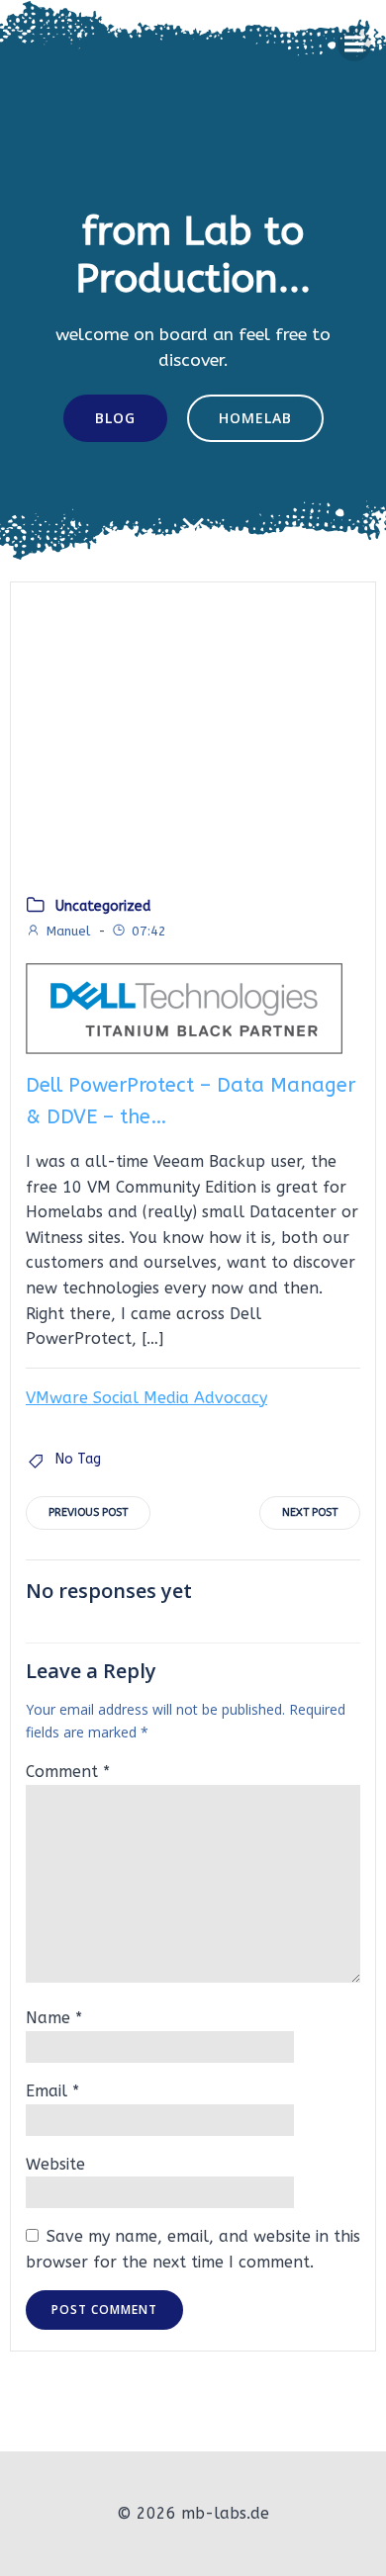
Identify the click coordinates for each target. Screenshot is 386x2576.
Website (55, 2164)
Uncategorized (103, 906)
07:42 (149, 931)
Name (54, 2018)
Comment (68, 1772)
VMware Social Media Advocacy (146, 1398)
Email (52, 2091)
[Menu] (354, 44)
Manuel (68, 931)
